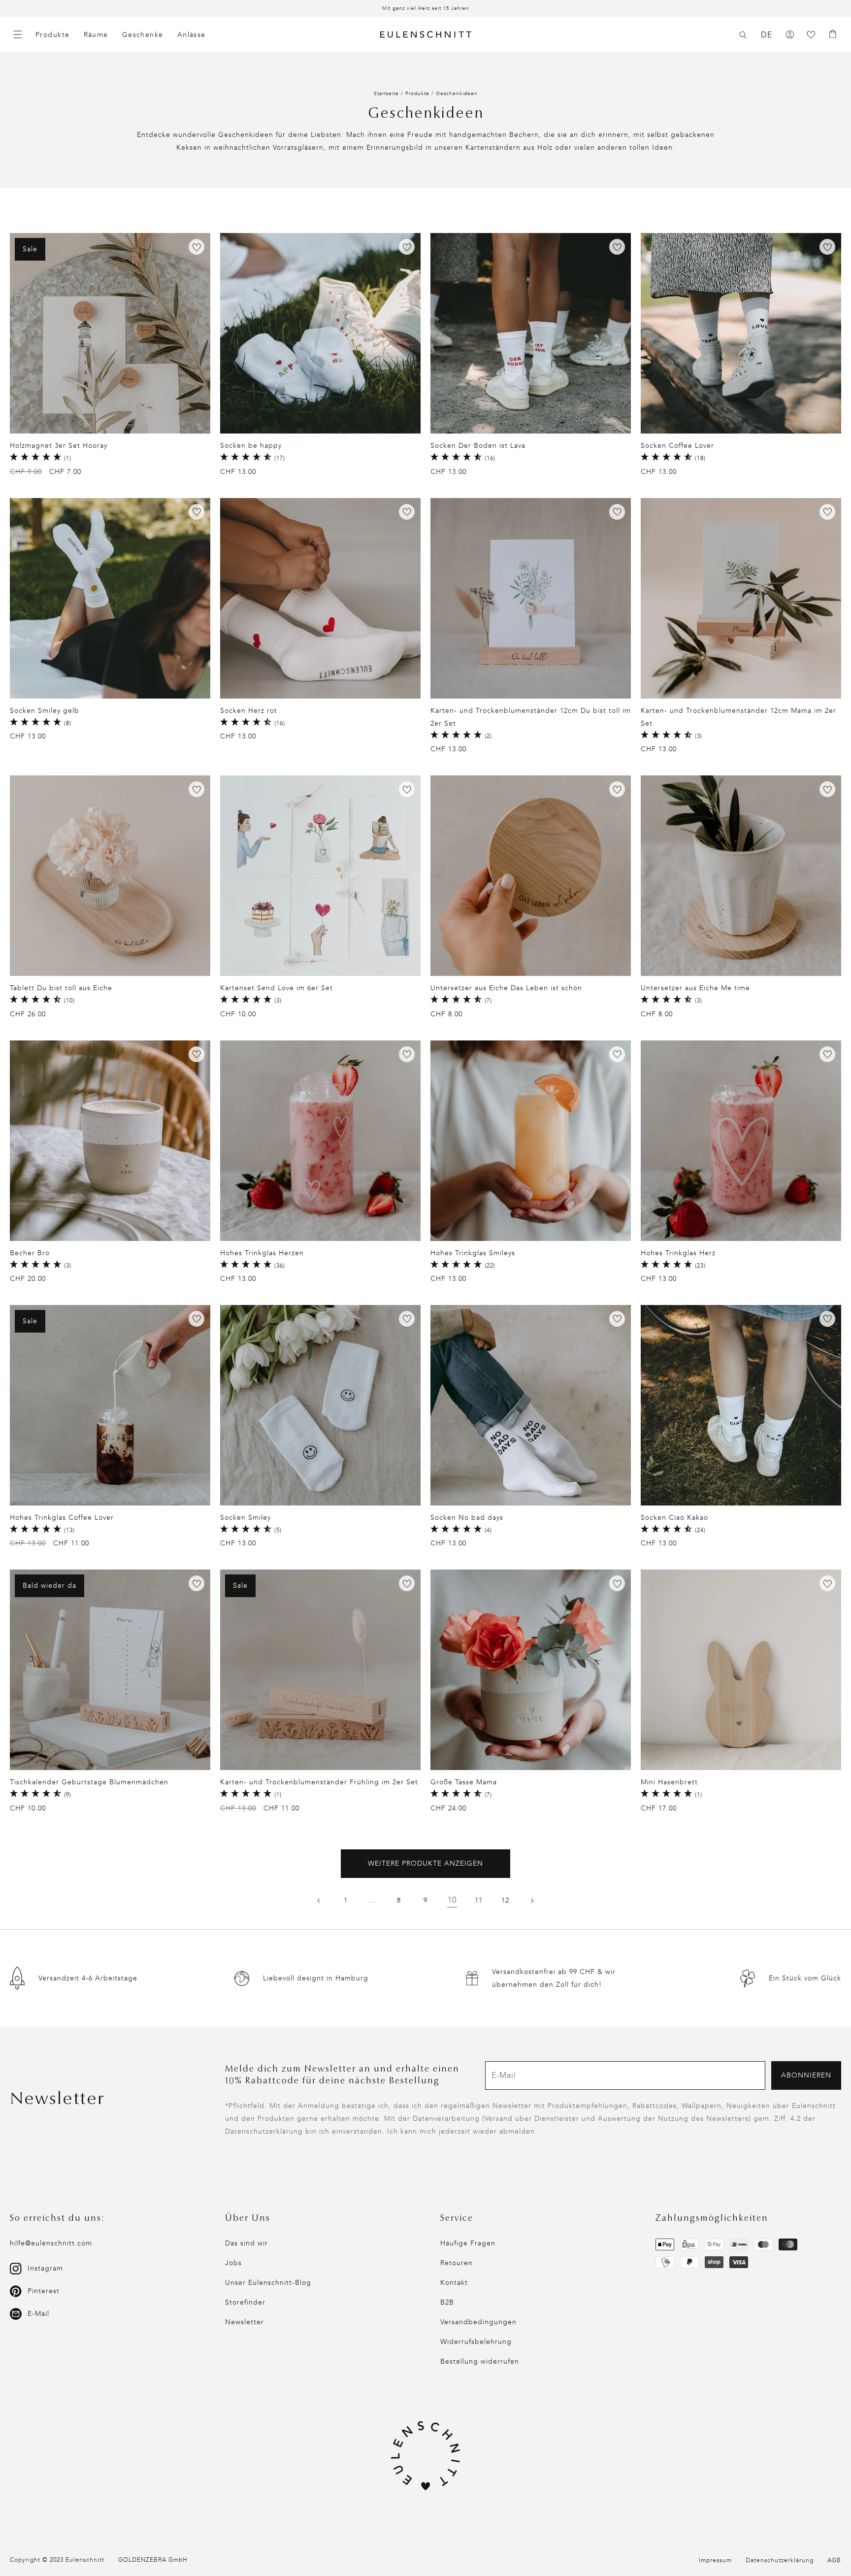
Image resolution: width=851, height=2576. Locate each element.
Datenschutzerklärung (780, 2560)
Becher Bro (30, 1253)
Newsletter (245, 2322)
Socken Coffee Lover (677, 446)
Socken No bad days (467, 1518)
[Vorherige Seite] (319, 1901)
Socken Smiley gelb (45, 711)
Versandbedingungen (478, 2322)
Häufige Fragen (468, 2243)
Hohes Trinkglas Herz (678, 1253)
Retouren (457, 2263)
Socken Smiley (245, 1518)
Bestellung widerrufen (480, 2361)
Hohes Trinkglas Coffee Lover (62, 1518)
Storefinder (245, 2302)
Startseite (386, 94)
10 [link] (452, 1900)
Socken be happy (251, 446)
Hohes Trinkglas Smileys (473, 1253)
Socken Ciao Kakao (674, 1518)
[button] (743, 35)
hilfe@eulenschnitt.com (51, 2243)
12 (505, 1900)
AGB (834, 2560)
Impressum (715, 2560)
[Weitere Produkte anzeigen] (532, 1901)
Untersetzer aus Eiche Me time (695, 988)
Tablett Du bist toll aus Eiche (61, 988)
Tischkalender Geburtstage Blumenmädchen (89, 1782)
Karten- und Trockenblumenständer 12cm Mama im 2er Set (738, 717)
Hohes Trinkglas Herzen (262, 1253)
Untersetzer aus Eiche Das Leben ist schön (506, 988)
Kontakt (454, 2283)
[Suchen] (743, 35)
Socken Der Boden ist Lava (478, 446)
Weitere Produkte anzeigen (425, 1863)
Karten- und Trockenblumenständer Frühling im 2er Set (319, 1782)
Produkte (53, 35)
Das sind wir (246, 2243)
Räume (96, 35)
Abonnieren (806, 2075)
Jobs (233, 2263)
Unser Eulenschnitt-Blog (268, 2283)
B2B (447, 2302)
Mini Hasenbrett (669, 1782)
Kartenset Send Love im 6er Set (277, 988)
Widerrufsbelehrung (476, 2342)
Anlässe (192, 35)
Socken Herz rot (249, 711)
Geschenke (143, 35)
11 (479, 1900)
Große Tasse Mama (464, 1782)
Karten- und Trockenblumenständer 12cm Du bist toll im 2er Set (531, 717)
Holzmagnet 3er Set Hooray (59, 446)
